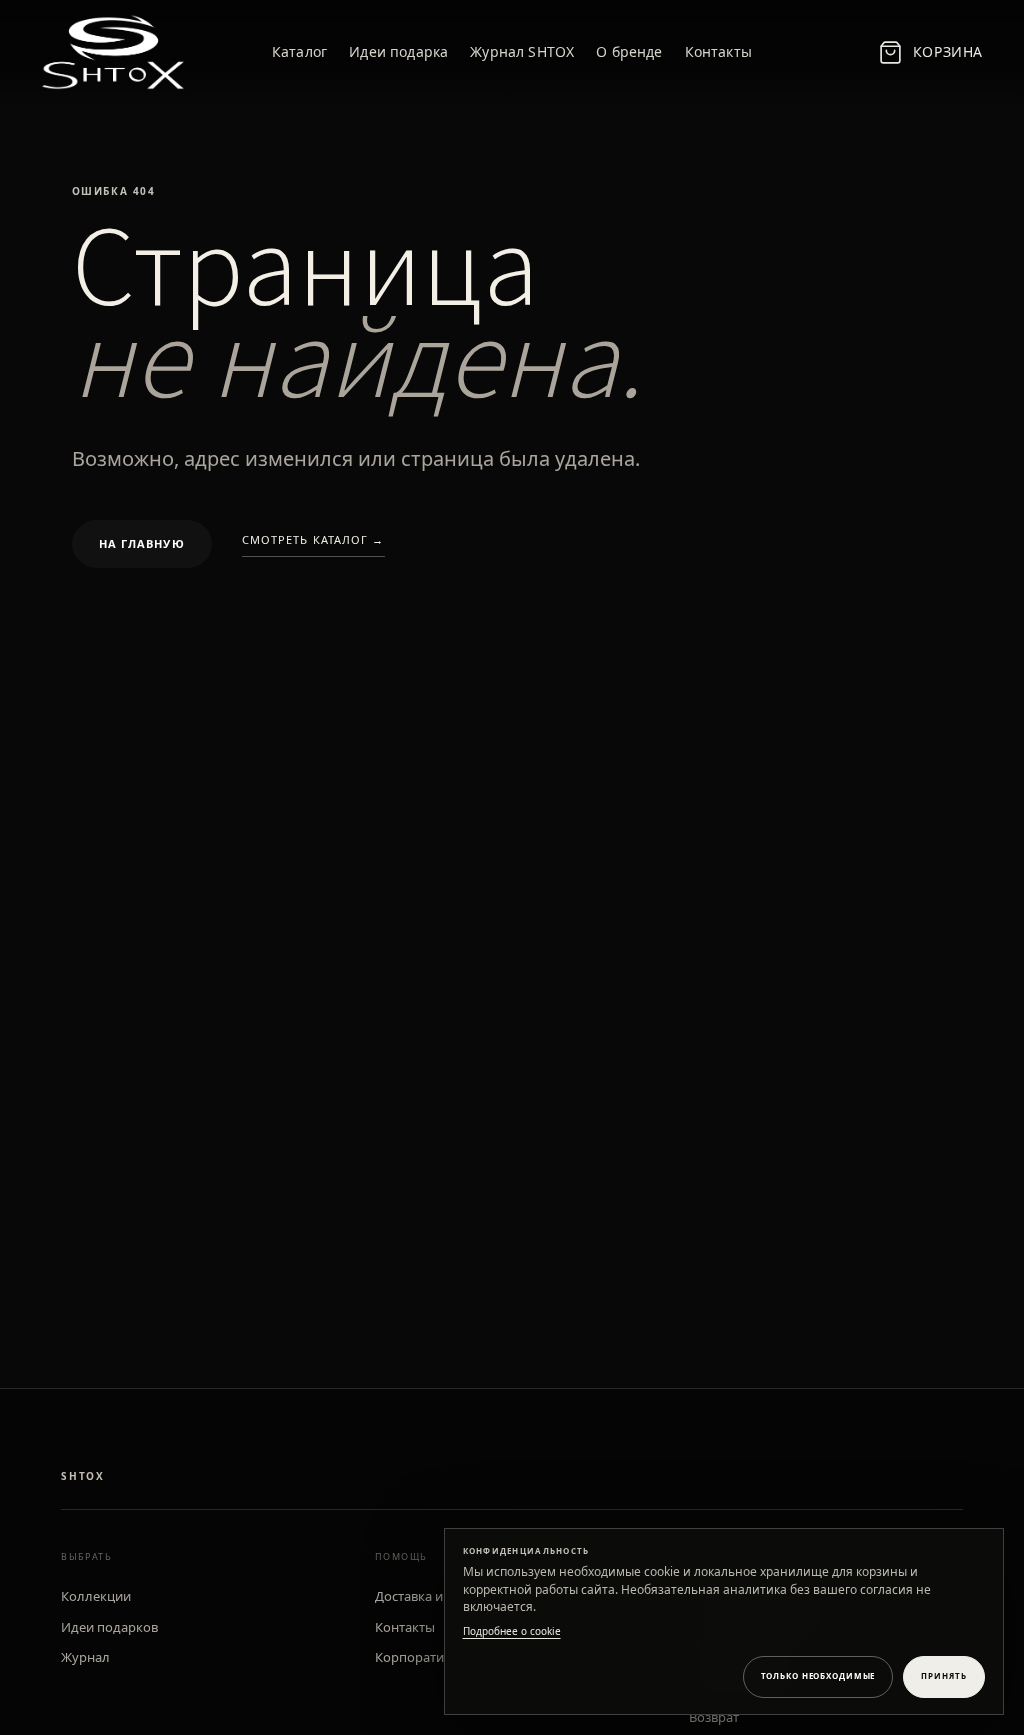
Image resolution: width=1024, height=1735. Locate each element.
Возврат (714, 1717)
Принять (943, 1675)
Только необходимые (818, 1675)
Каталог (299, 51)
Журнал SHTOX (522, 51)
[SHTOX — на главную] (116, 52)
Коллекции (96, 1596)
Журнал (85, 1657)
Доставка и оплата (432, 1596)
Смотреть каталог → (313, 539)
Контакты (718, 51)
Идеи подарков (109, 1627)
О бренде (629, 51)
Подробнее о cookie (512, 1631)
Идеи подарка (398, 51)
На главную (142, 543)
